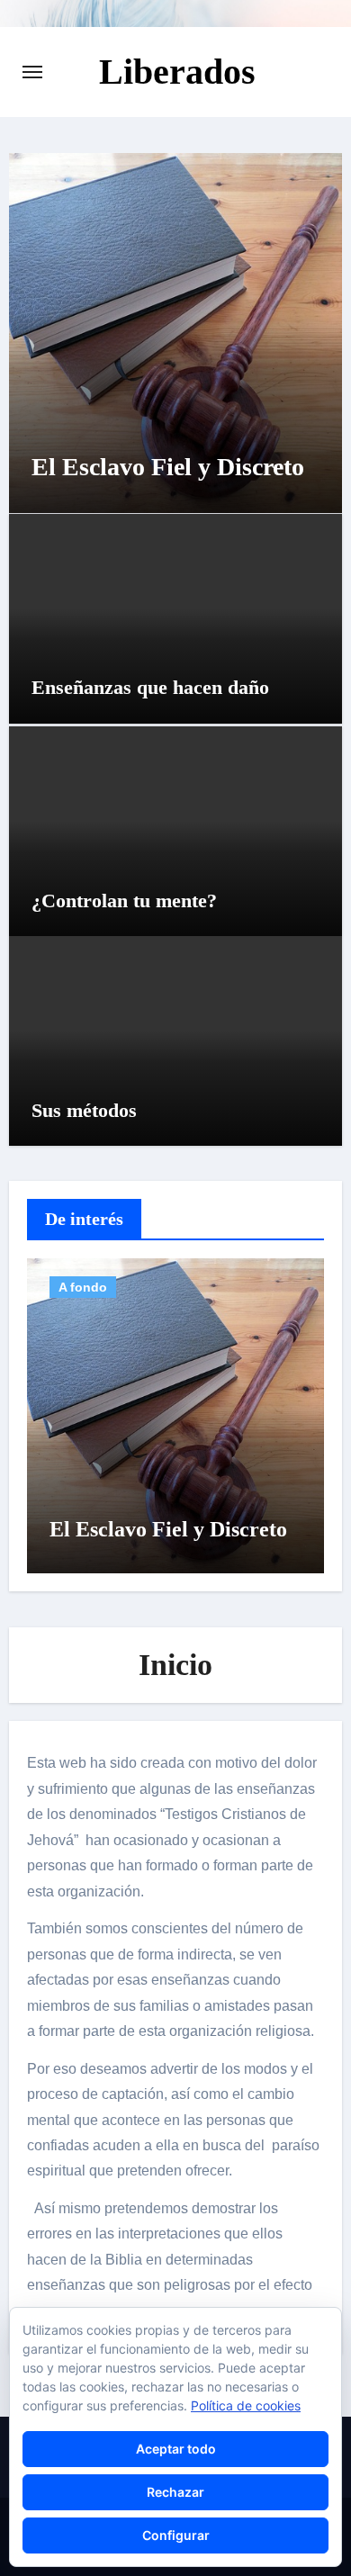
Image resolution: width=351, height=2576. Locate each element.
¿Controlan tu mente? (124, 901)
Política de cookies (246, 2405)
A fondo (83, 1287)
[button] (317, 330)
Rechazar (175, 2492)
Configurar (176, 2535)
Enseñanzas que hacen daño (150, 687)
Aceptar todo (176, 2449)
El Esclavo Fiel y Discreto (168, 467)
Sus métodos (84, 1110)
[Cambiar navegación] (32, 72)
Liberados (177, 72)
